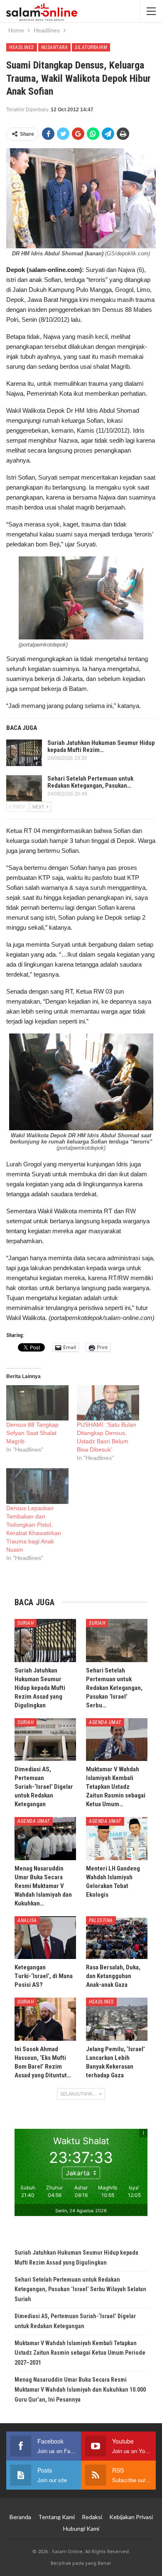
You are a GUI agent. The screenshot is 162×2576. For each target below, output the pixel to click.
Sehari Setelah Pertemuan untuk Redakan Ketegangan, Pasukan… (90, 782)
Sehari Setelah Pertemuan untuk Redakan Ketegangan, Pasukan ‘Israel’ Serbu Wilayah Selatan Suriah (80, 2290)
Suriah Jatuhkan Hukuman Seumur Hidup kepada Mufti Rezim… (101, 746)
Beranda (20, 2517)
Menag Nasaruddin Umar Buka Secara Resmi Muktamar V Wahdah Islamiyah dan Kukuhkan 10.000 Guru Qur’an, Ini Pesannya (80, 2390)
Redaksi (92, 2517)
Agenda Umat (105, 1722)
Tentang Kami (56, 2517)
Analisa (27, 1920)
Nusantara (55, 47)
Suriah (26, 1623)
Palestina (101, 1920)
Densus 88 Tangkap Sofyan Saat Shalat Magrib (32, 1433)
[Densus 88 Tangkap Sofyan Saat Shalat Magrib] (37, 1403)
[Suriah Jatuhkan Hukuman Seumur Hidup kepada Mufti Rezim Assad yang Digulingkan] (24, 753)
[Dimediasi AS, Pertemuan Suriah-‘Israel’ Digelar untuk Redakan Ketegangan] (45, 1740)
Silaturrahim (91, 47)
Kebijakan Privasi (131, 2517)
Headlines (22, 47)
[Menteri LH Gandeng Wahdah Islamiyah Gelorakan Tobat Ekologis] (117, 1839)
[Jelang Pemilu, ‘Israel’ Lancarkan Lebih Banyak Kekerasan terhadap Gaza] (117, 2019)
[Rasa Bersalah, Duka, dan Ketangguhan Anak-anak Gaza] (117, 1938)
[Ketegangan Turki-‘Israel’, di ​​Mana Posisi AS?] (45, 1938)
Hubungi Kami (81, 2528)
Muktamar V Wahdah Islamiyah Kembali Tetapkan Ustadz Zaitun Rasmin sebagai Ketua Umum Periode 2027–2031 (80, 2353)
